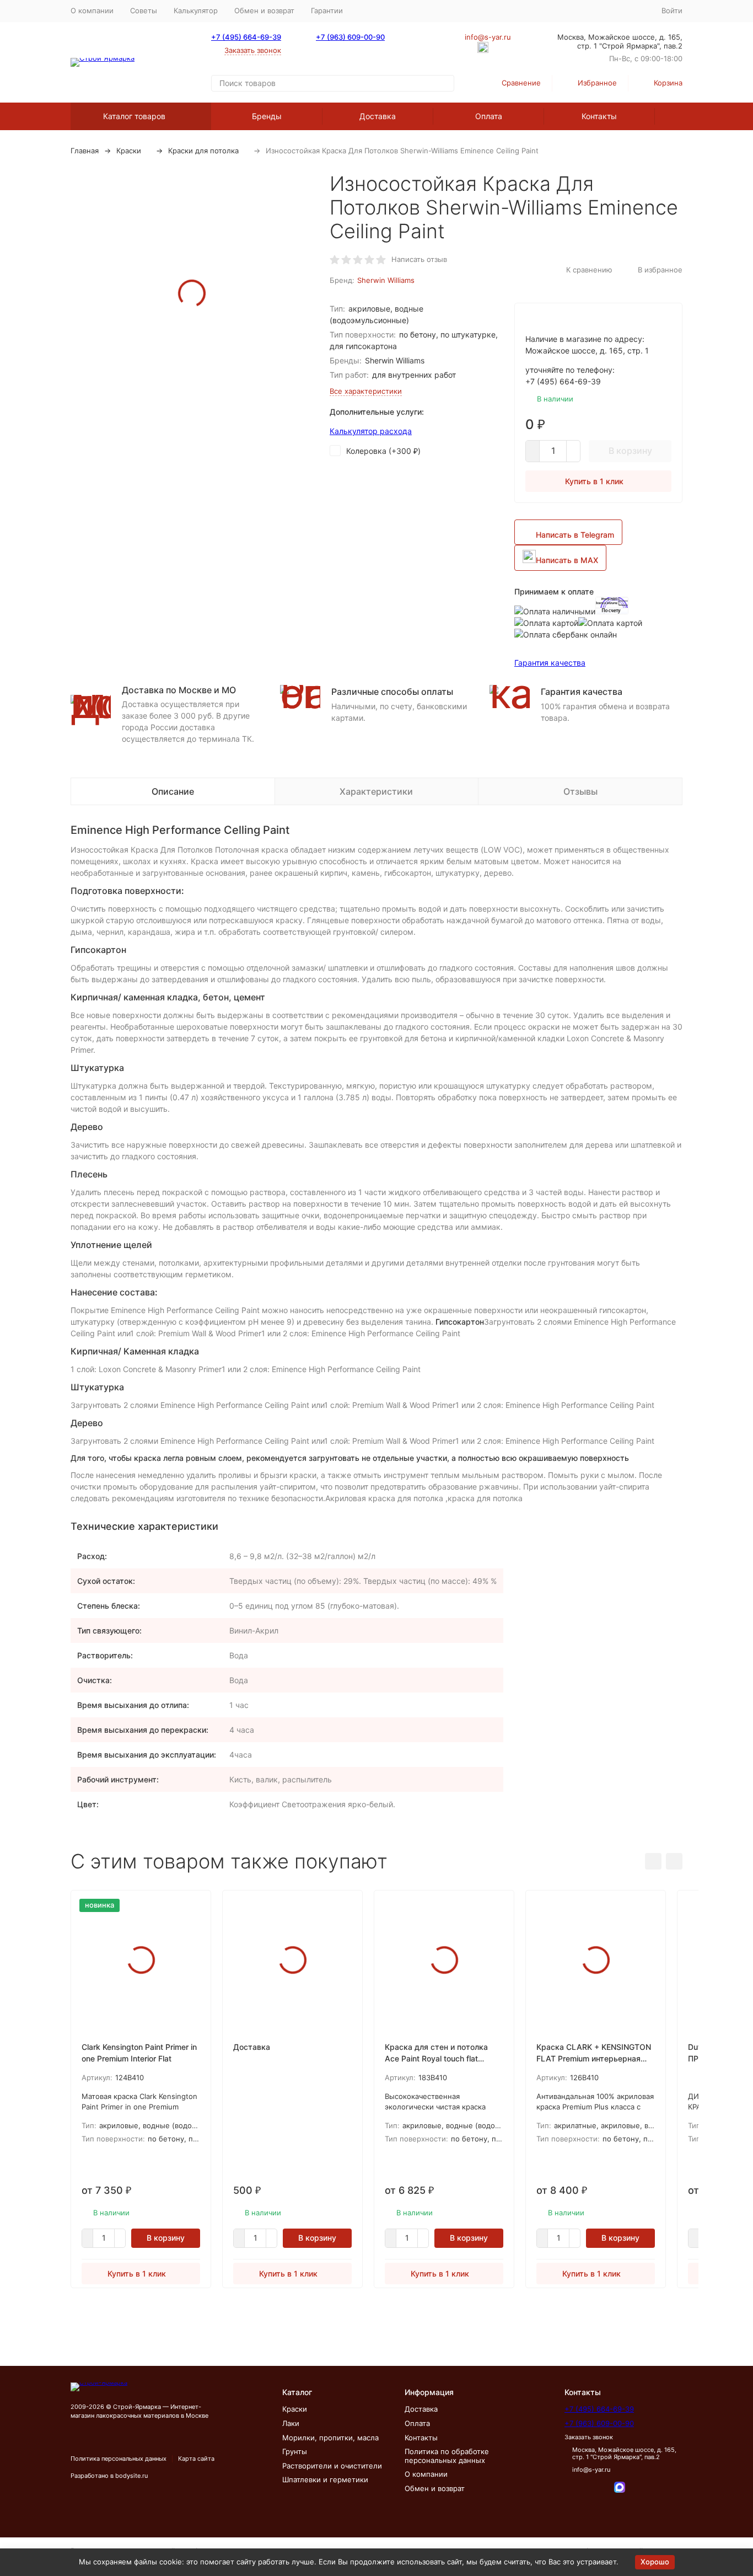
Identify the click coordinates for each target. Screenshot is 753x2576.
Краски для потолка (203, 151)
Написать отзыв (419, 259)
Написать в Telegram (575, 535)
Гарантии (327, 10)
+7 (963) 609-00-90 (350, 37)
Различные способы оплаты (392, 692)
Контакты (599, 116)
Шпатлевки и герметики (325, 2479)
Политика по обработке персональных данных (447, 2456)
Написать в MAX (567, 560)
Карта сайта (196, 2459)
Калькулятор (196, 10)
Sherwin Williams (386, 280)
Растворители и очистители (332, 2466)
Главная (85, 151)
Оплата (489, 116)
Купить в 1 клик (594, 481)
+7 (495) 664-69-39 (246, 37)
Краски (129, 151)
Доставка (378, 116)
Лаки (291, 2423)
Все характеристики (366, 391)
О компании (92, 10)
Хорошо (655, 2562)
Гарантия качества (550, 663)
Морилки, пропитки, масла (330, 2438)
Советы (144, 10)
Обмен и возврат (264, 10)
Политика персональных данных (119, 2459)
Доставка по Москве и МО (179, 690)
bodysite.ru (131, 2476)
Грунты (295, 2451)
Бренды (267, 116)
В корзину (630, 451)
